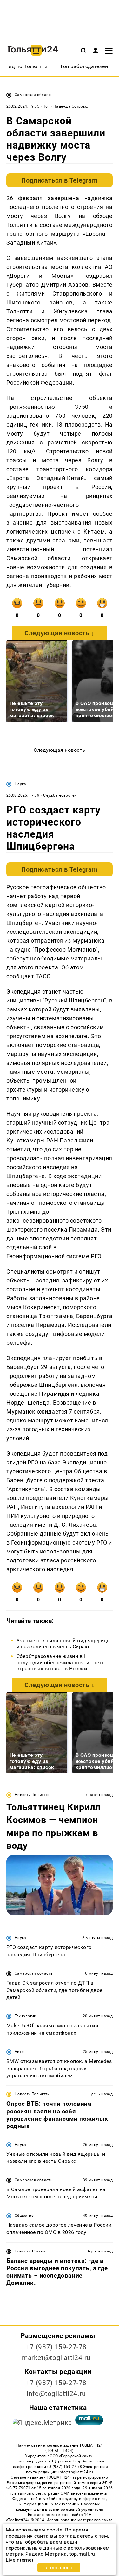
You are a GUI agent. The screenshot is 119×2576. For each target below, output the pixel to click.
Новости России (30, 2251)
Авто (19, 2052)
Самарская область (34, 95)
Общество (24, 2216)
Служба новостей (60, 795)
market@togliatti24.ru (56, 2358)
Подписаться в (59, 180)
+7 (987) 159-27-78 (56, 2347)
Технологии (26, 2016)
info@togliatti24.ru (56, 2394)
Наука (20, 784)
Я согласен (59, 2568)
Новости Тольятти (32, 1795)
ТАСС (43, 976)
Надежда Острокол (72, 106)
